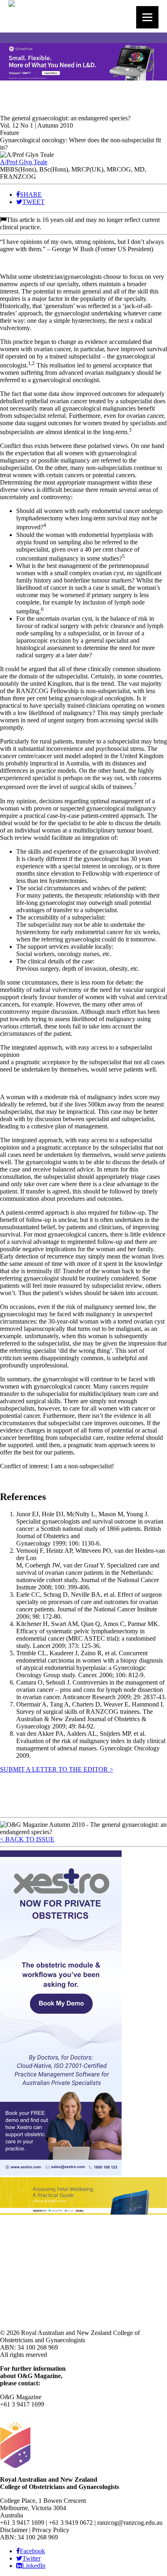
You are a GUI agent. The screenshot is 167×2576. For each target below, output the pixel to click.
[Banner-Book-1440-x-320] (83, 2212)
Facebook (32, 2551)
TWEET (33, 202)
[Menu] (147, 17)
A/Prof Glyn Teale (24, 162)
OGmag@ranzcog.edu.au (33, 2412)
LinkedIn (34, 2566)
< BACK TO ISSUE (27, 1839)
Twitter (31, 2558)
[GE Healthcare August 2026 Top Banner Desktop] (83, 78)
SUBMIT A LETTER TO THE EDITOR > (57, 1769)
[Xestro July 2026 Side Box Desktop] (61, 2173)
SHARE (31, 195)
